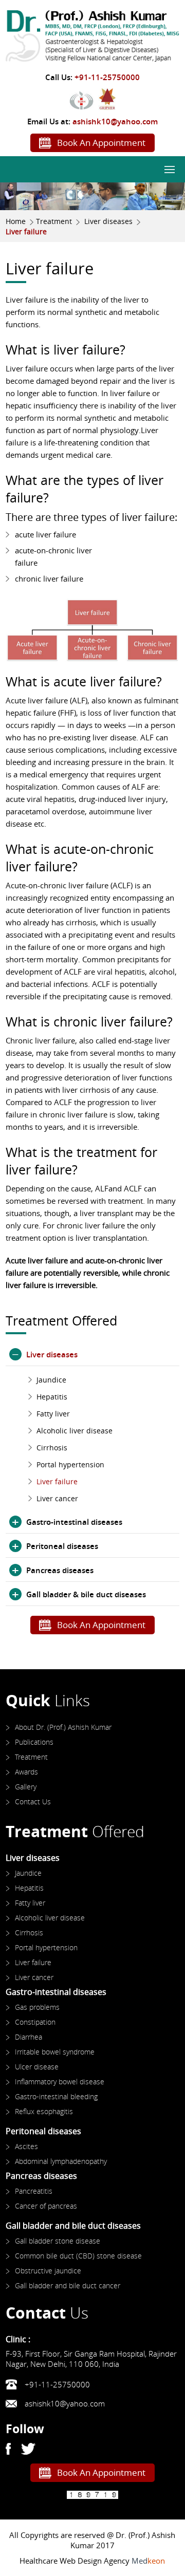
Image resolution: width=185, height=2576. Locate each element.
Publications (34, 1742)
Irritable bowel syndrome (55, 2052)
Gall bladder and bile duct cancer (68, 2285)
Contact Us (33, 1802)
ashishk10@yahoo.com (115, 121)
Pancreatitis (34, 2191)
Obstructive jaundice (48, 2271)
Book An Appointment (101, 143)
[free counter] (92, 2495)
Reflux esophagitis (44, 2111)
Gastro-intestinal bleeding (56, 2096)
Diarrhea (29, 2037)
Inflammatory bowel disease (60, 2082)
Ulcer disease (37, 2067)
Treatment (54, 221)
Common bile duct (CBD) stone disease (78, 2256)
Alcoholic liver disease (75, 1431)
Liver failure (57, 1481)
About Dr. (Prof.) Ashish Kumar (63, 1727)
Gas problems (37, 2007)
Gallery (26, 1787)
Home (16, 221)
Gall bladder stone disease (58, 2241)
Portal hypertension (70, 1464)
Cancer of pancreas (46, 2206)
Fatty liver (53, 1414)
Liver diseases (108, 221)
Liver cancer (57, 1498)
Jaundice (51, 1380)
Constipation (35, 2022)
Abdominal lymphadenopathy (61, 2161)
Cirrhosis (52, 1448)
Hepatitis (52, 1397)
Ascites (26, 2146)
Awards (26, 1772)
